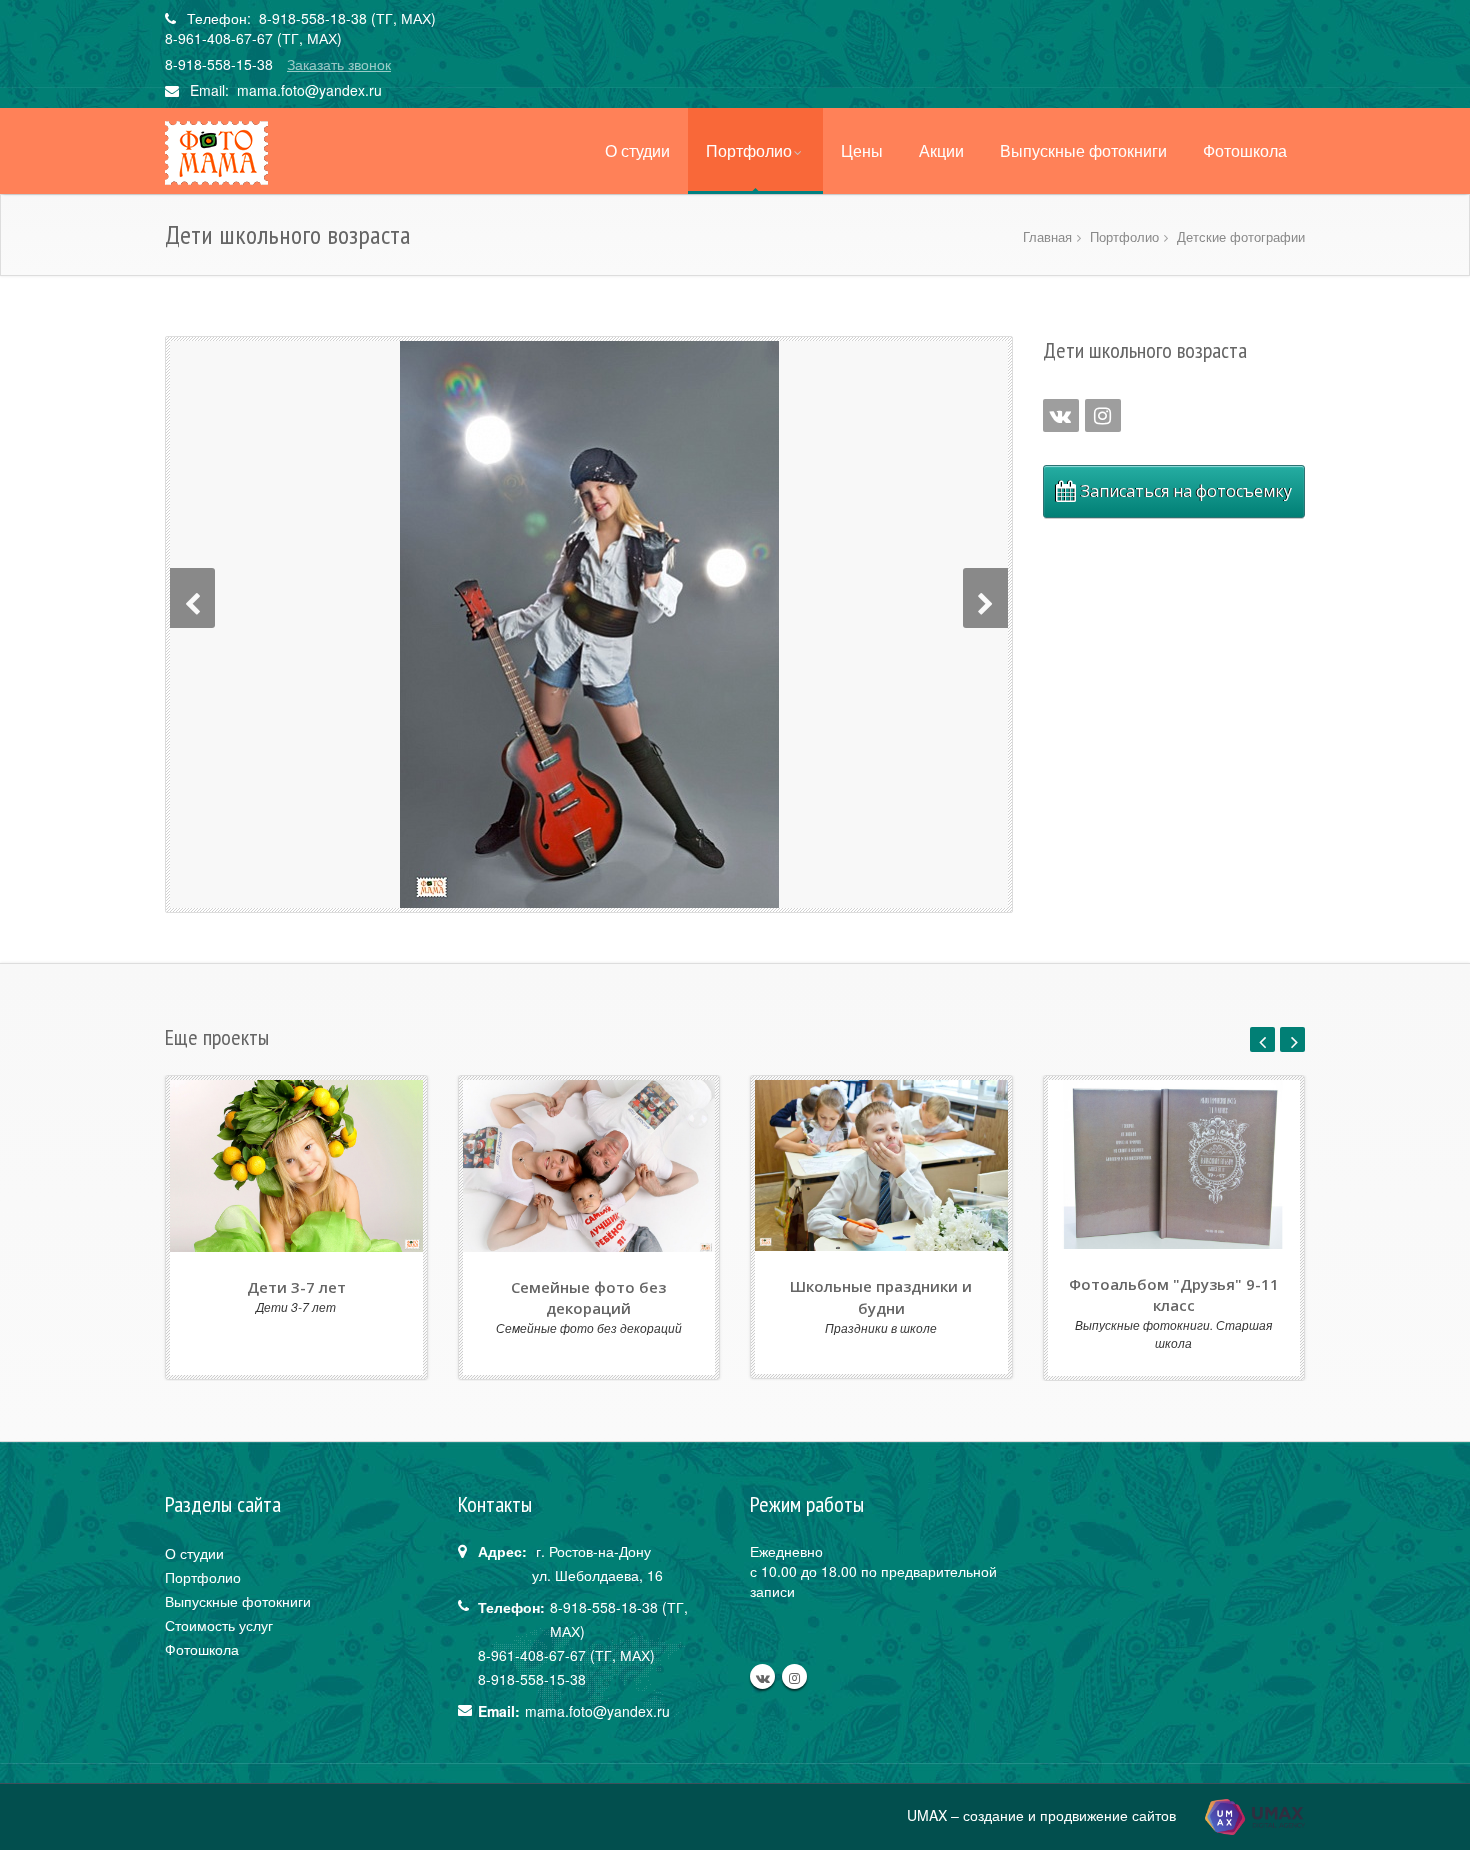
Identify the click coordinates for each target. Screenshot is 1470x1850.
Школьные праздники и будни (881, 1296)
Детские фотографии (1241, 236)
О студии (637, 150)
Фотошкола (1245, 150)
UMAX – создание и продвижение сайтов (1043, 1814)
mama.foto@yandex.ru (309, 90)
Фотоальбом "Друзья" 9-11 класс (1174, 1294)
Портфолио (749, 150)
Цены (862, 150)
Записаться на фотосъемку (1186, 491)
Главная (1047, 236)
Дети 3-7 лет (296, 1287)
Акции (941, 150)
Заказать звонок (339, 64)
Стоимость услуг (219, 1625)
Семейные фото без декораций (588, 1297)
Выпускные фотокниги (1083, 150)
